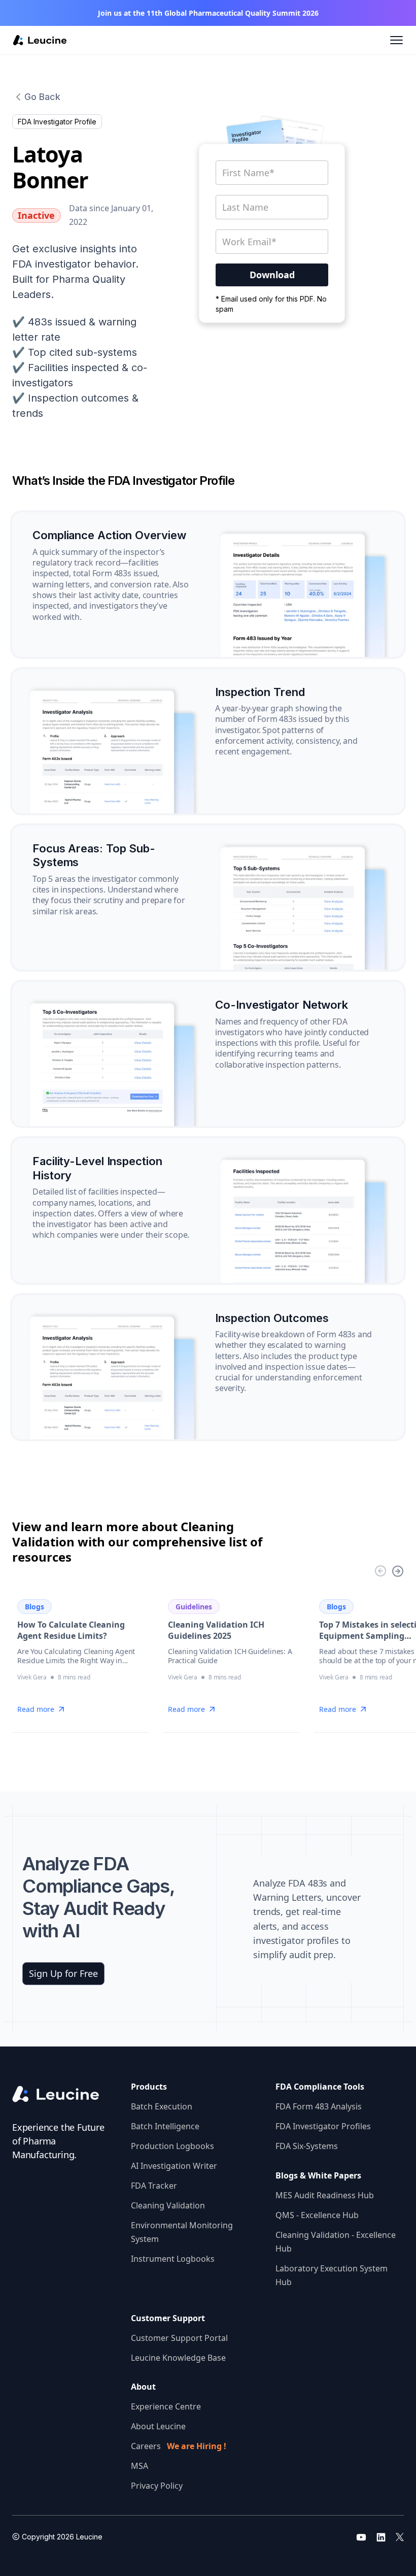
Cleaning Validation (168, 2205)
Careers (179, 2446)
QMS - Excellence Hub (317, 2215)
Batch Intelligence (165, 2126)
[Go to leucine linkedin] (381, 2537)
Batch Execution (162, 2106)
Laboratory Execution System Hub (332, 2275)
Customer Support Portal (179, 2338)
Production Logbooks (172, 2146)
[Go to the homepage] (64, 2094)
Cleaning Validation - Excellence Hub (336, 2242)
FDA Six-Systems (307, 2146)
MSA (140, 2466)
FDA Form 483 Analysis (319, 2106)
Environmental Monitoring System (182, 2232)
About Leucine (158, 2426)
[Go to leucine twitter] (400, 2537)
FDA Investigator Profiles (323, 2126)
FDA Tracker (154, 2186)
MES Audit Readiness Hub (325, 2195)
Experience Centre (166, 2406)
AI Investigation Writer (174, 2166)
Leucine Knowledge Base (178, 2358)
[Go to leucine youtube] (361, 2537)
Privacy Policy (157, 2486)
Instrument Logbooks (173, 2259)
